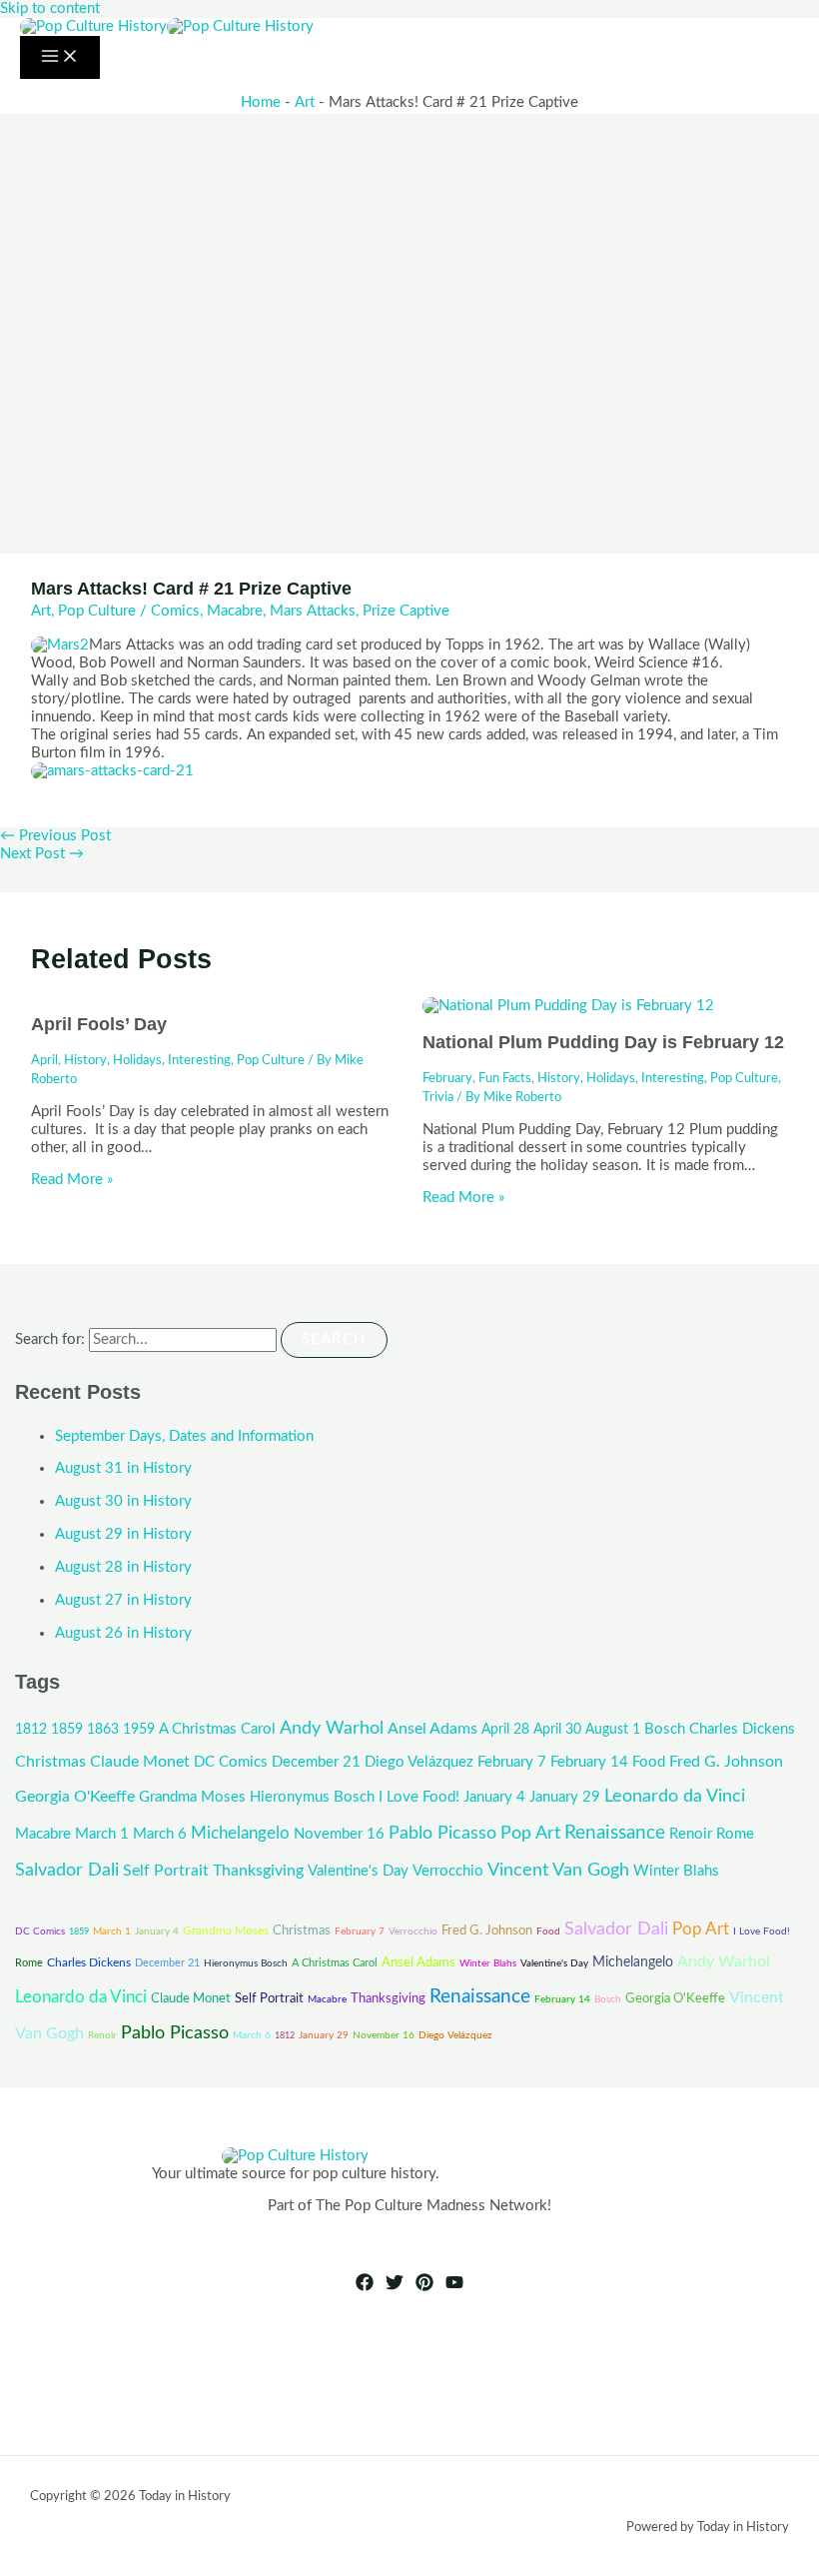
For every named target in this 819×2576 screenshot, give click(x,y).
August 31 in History (123, 1468)
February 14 (589, 1762)
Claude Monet (140, 1762)
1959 (139, 1730)
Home (261, 102)
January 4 (494, 1797)
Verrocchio (448, 1871)
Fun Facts (505, 1078)
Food (649, 1762)
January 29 (565, 1797)
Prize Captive (406, 611)
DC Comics (231, 1762)
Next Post (42, 854)
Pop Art (530, 1833)
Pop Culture (97, 611)
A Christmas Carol (217, 1729)
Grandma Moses (192, 1797)
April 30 (557, 1730)
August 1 (613, 1730)
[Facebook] (365, 2287)
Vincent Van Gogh (558, 1870)
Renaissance (615, 1833)
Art (305, 102)
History (85, 1060)
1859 (67, 1730)
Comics (175, 611)
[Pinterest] (424, 2287)
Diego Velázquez (419, 1762)
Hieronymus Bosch (312, 1797)
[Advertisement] (409, 264)
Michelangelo (240, 1834)
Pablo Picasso (442, 1833)
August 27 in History (123, 1600)
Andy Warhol (332, 1728)
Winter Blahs (676, 1871)
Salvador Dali (67, 1870)
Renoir (691, 1834)
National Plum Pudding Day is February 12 (603, 1042)
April (44, 1060)
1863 (103, 1730)
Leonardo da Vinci (675, 1796)
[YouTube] (454, 2287)
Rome (735, 1834)
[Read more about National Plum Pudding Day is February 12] (568, 1006)
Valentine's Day (358, 1871)
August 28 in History (123, 1567)
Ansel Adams (432, 1729)
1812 (31, 1730)
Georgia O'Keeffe (75, 1797)
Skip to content (50, 8)
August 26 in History (123, 1633)
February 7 (512, 1762)
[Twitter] (395, 2287)
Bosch (665, 1729)
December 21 (316, 1762)
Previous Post (55, 836)
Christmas (50, 1762)
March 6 (160, 1834)
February (447, 1078)
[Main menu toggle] (60, 57)
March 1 (102, 1834)
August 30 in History (123, 1501)
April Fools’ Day (99, 1024)
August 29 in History (123, 1534)
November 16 (339, 1834)
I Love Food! (419, 1797)
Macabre (235, 611)
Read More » (72, 1180)
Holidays (137, 1060)
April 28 (505, 1730)
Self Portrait (166, 1871)
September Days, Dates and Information (184, 1436)
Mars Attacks (313, 611)
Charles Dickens (742, 1729)
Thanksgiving (258, 1871)
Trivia (438, 1097)
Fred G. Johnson (726, 1762)
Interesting (199, 1060)
